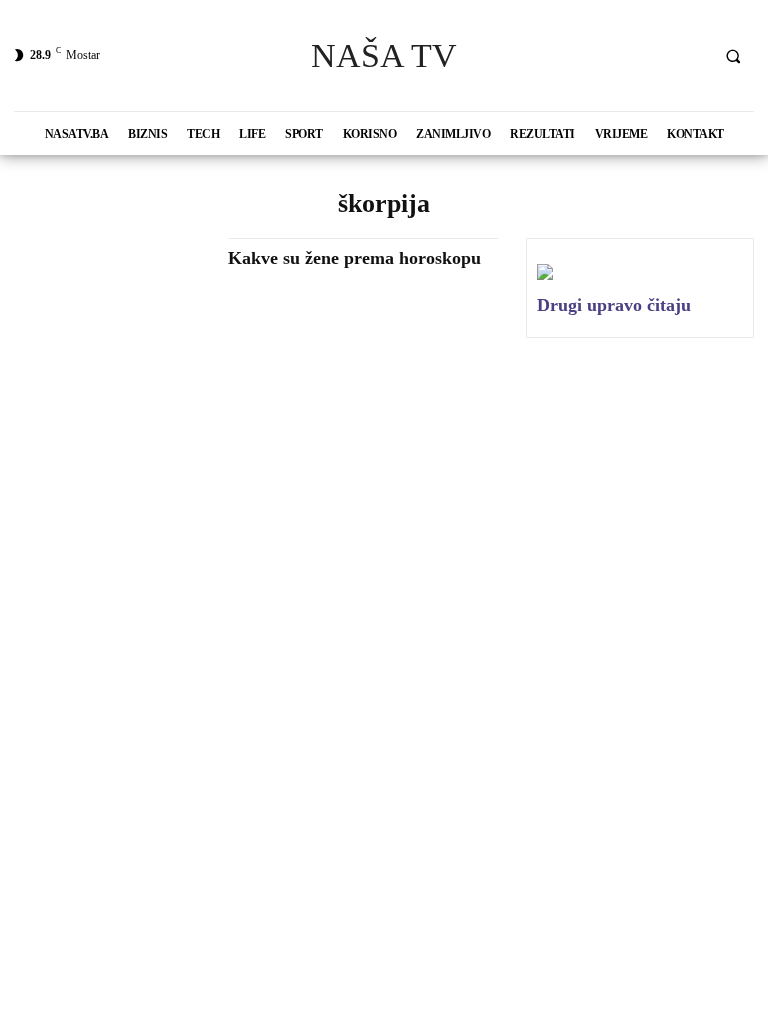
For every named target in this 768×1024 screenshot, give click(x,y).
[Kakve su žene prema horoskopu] (111, 296)
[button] (733, 56)
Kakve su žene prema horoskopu (354, 258)
